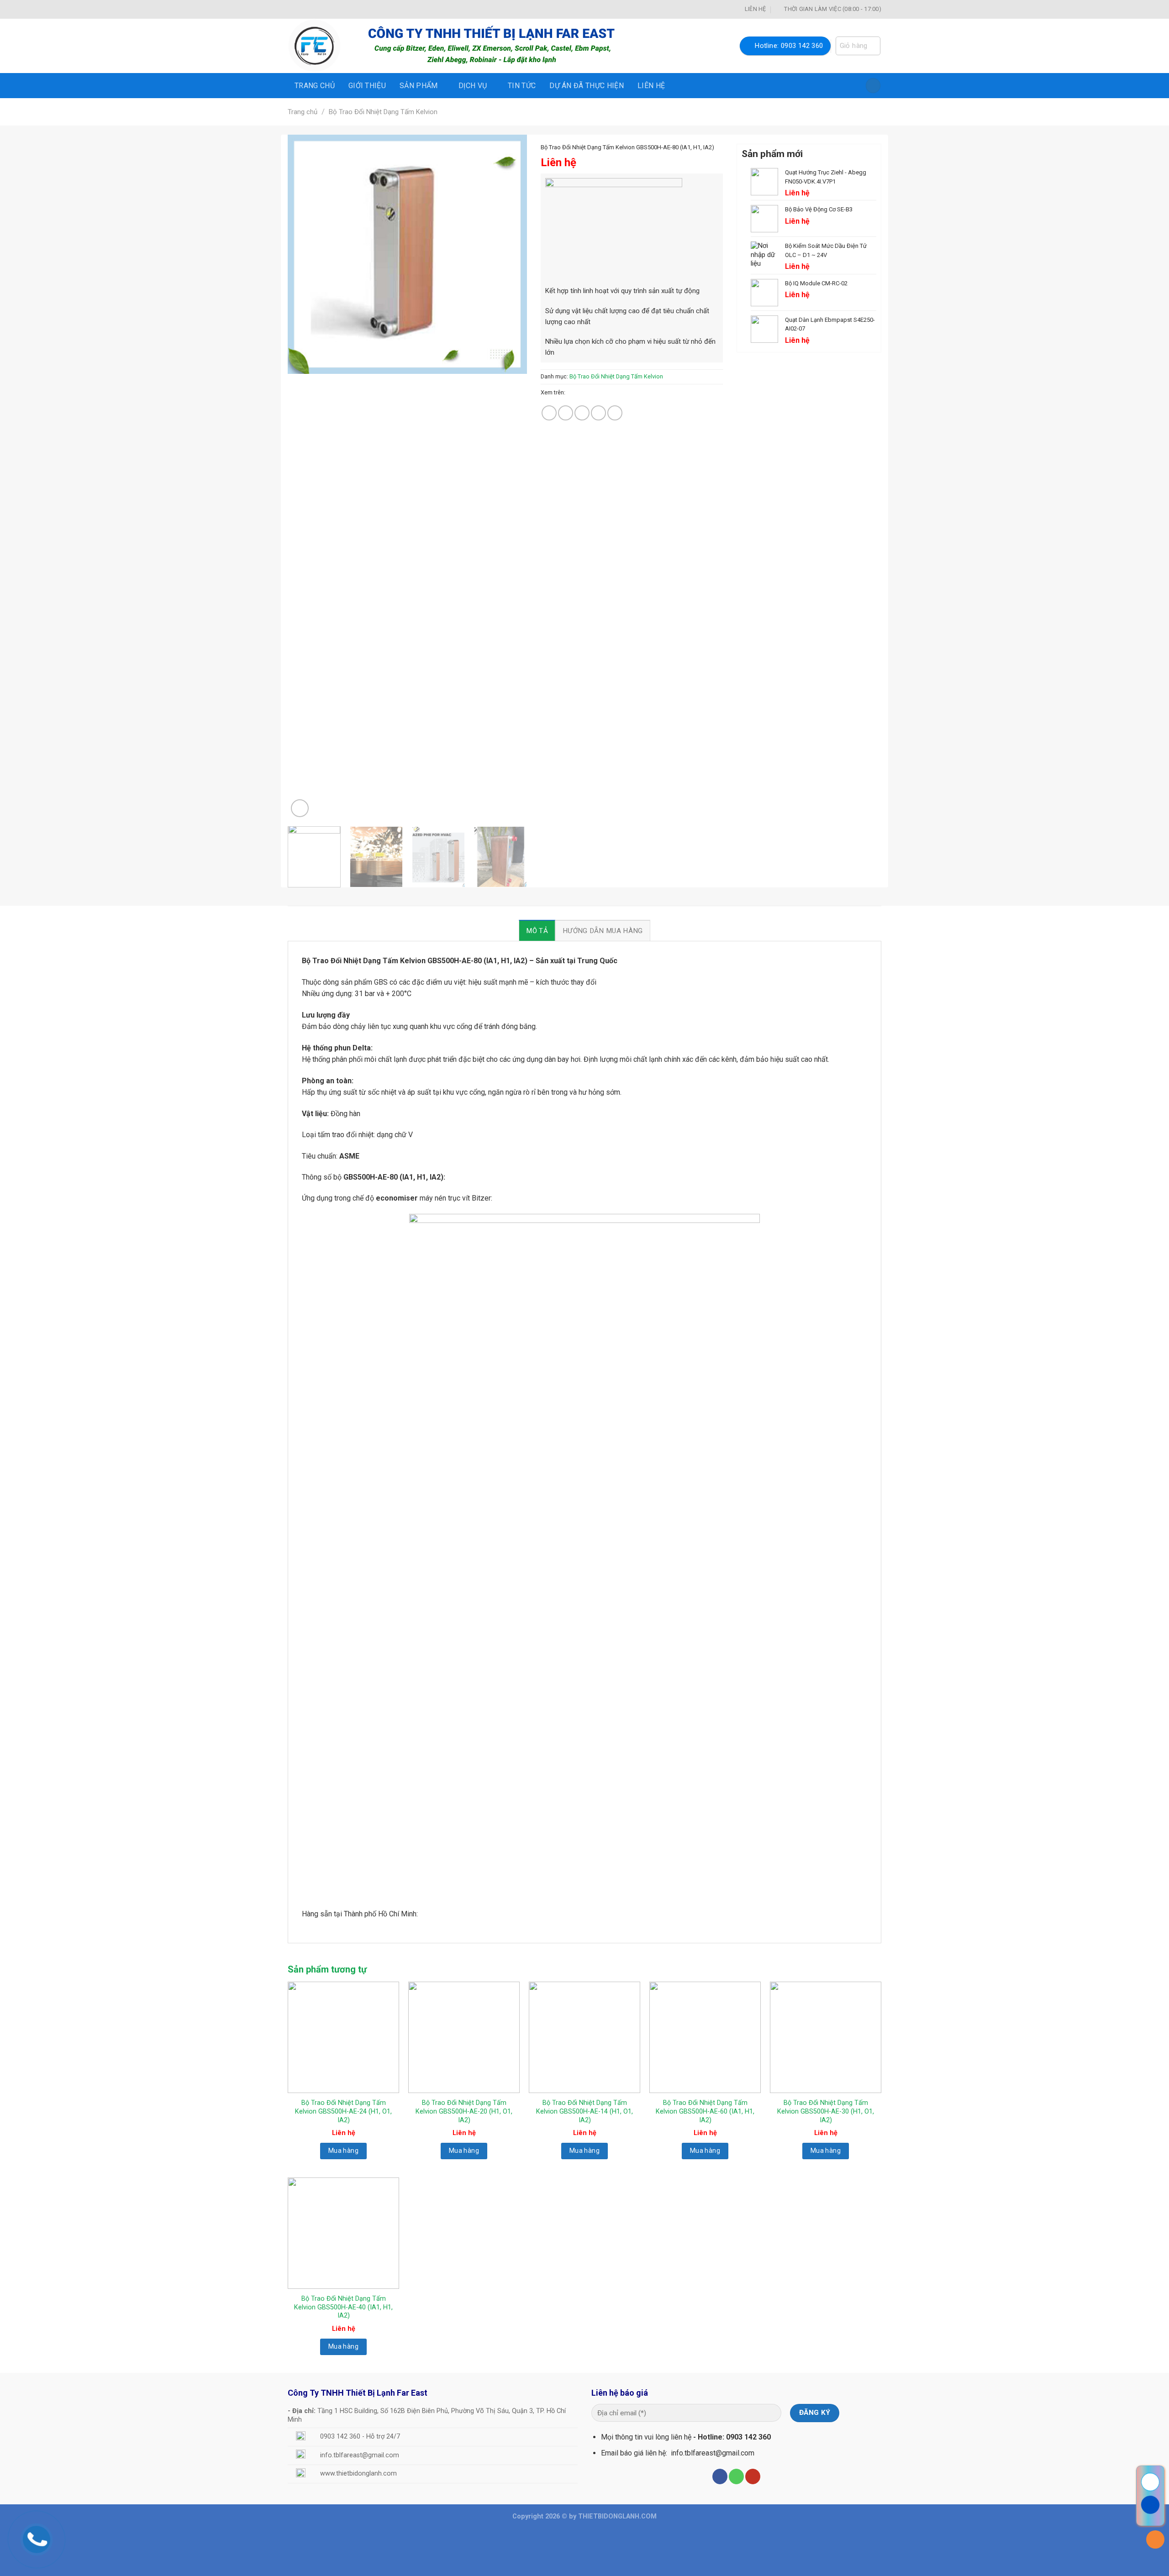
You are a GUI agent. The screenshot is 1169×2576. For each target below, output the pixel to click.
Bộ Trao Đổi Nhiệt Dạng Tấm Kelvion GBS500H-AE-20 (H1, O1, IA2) (464, 2111)
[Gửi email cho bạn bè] (582, 413)
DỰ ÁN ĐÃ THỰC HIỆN (587, 86)
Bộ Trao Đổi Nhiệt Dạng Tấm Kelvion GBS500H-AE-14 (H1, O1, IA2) (584, 2111)
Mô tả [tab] (537, 931)
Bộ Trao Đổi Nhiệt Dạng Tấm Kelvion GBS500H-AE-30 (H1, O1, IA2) (826, 2111)
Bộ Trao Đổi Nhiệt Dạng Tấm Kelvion (383, 112)
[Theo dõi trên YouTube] (753, 2476)
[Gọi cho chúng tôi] (736, 2476)
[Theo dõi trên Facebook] (720, 2476)
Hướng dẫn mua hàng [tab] (603, 931)
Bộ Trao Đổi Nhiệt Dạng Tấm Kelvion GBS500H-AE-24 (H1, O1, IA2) (343, 2111)
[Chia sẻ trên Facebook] (549, 413)
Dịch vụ (473, 86)
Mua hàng (343, 2151)
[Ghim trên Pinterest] (598, 413)
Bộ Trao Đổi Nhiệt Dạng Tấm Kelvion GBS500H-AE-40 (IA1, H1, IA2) (343, 2307)
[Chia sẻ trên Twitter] (566, 413)
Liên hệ (651, 86)
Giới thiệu (367, 86)
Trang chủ (315, 86)
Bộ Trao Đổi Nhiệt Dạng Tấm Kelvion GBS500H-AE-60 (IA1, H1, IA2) (705, 2111)
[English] (305, 8)
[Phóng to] (300, 808)
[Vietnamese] (293, 8)
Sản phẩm (419, 86)
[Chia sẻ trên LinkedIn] (615, 413)
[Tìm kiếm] (873, 86)
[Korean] (317, 8)
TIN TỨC (522, 86)
